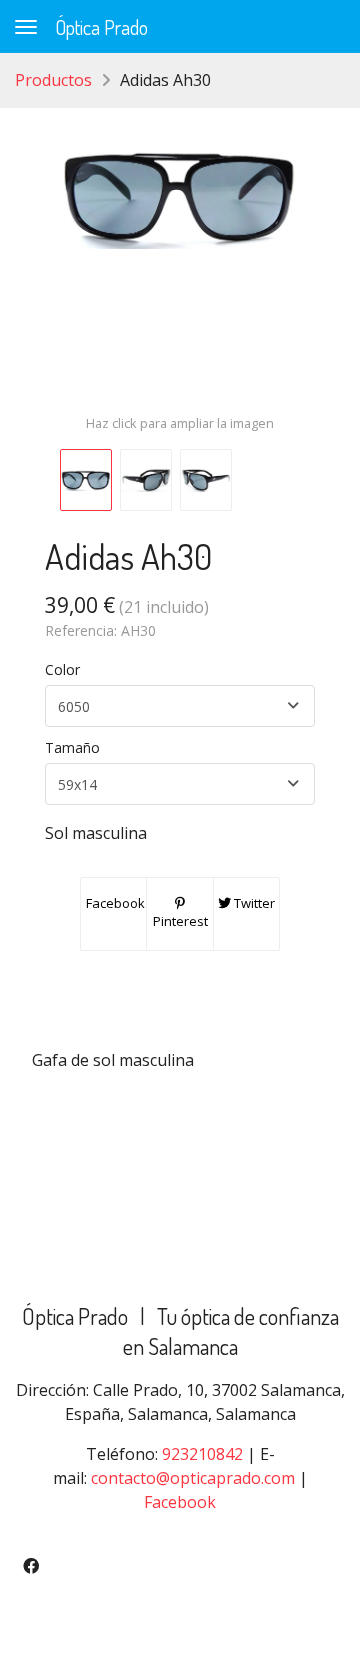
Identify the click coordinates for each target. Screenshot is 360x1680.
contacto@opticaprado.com (193, 1478)
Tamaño (72, 747)
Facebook (114, 903)
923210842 (202, 1454)
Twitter (253, 903)
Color (62, 669)
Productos (53, 80)
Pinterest (180, 921)
